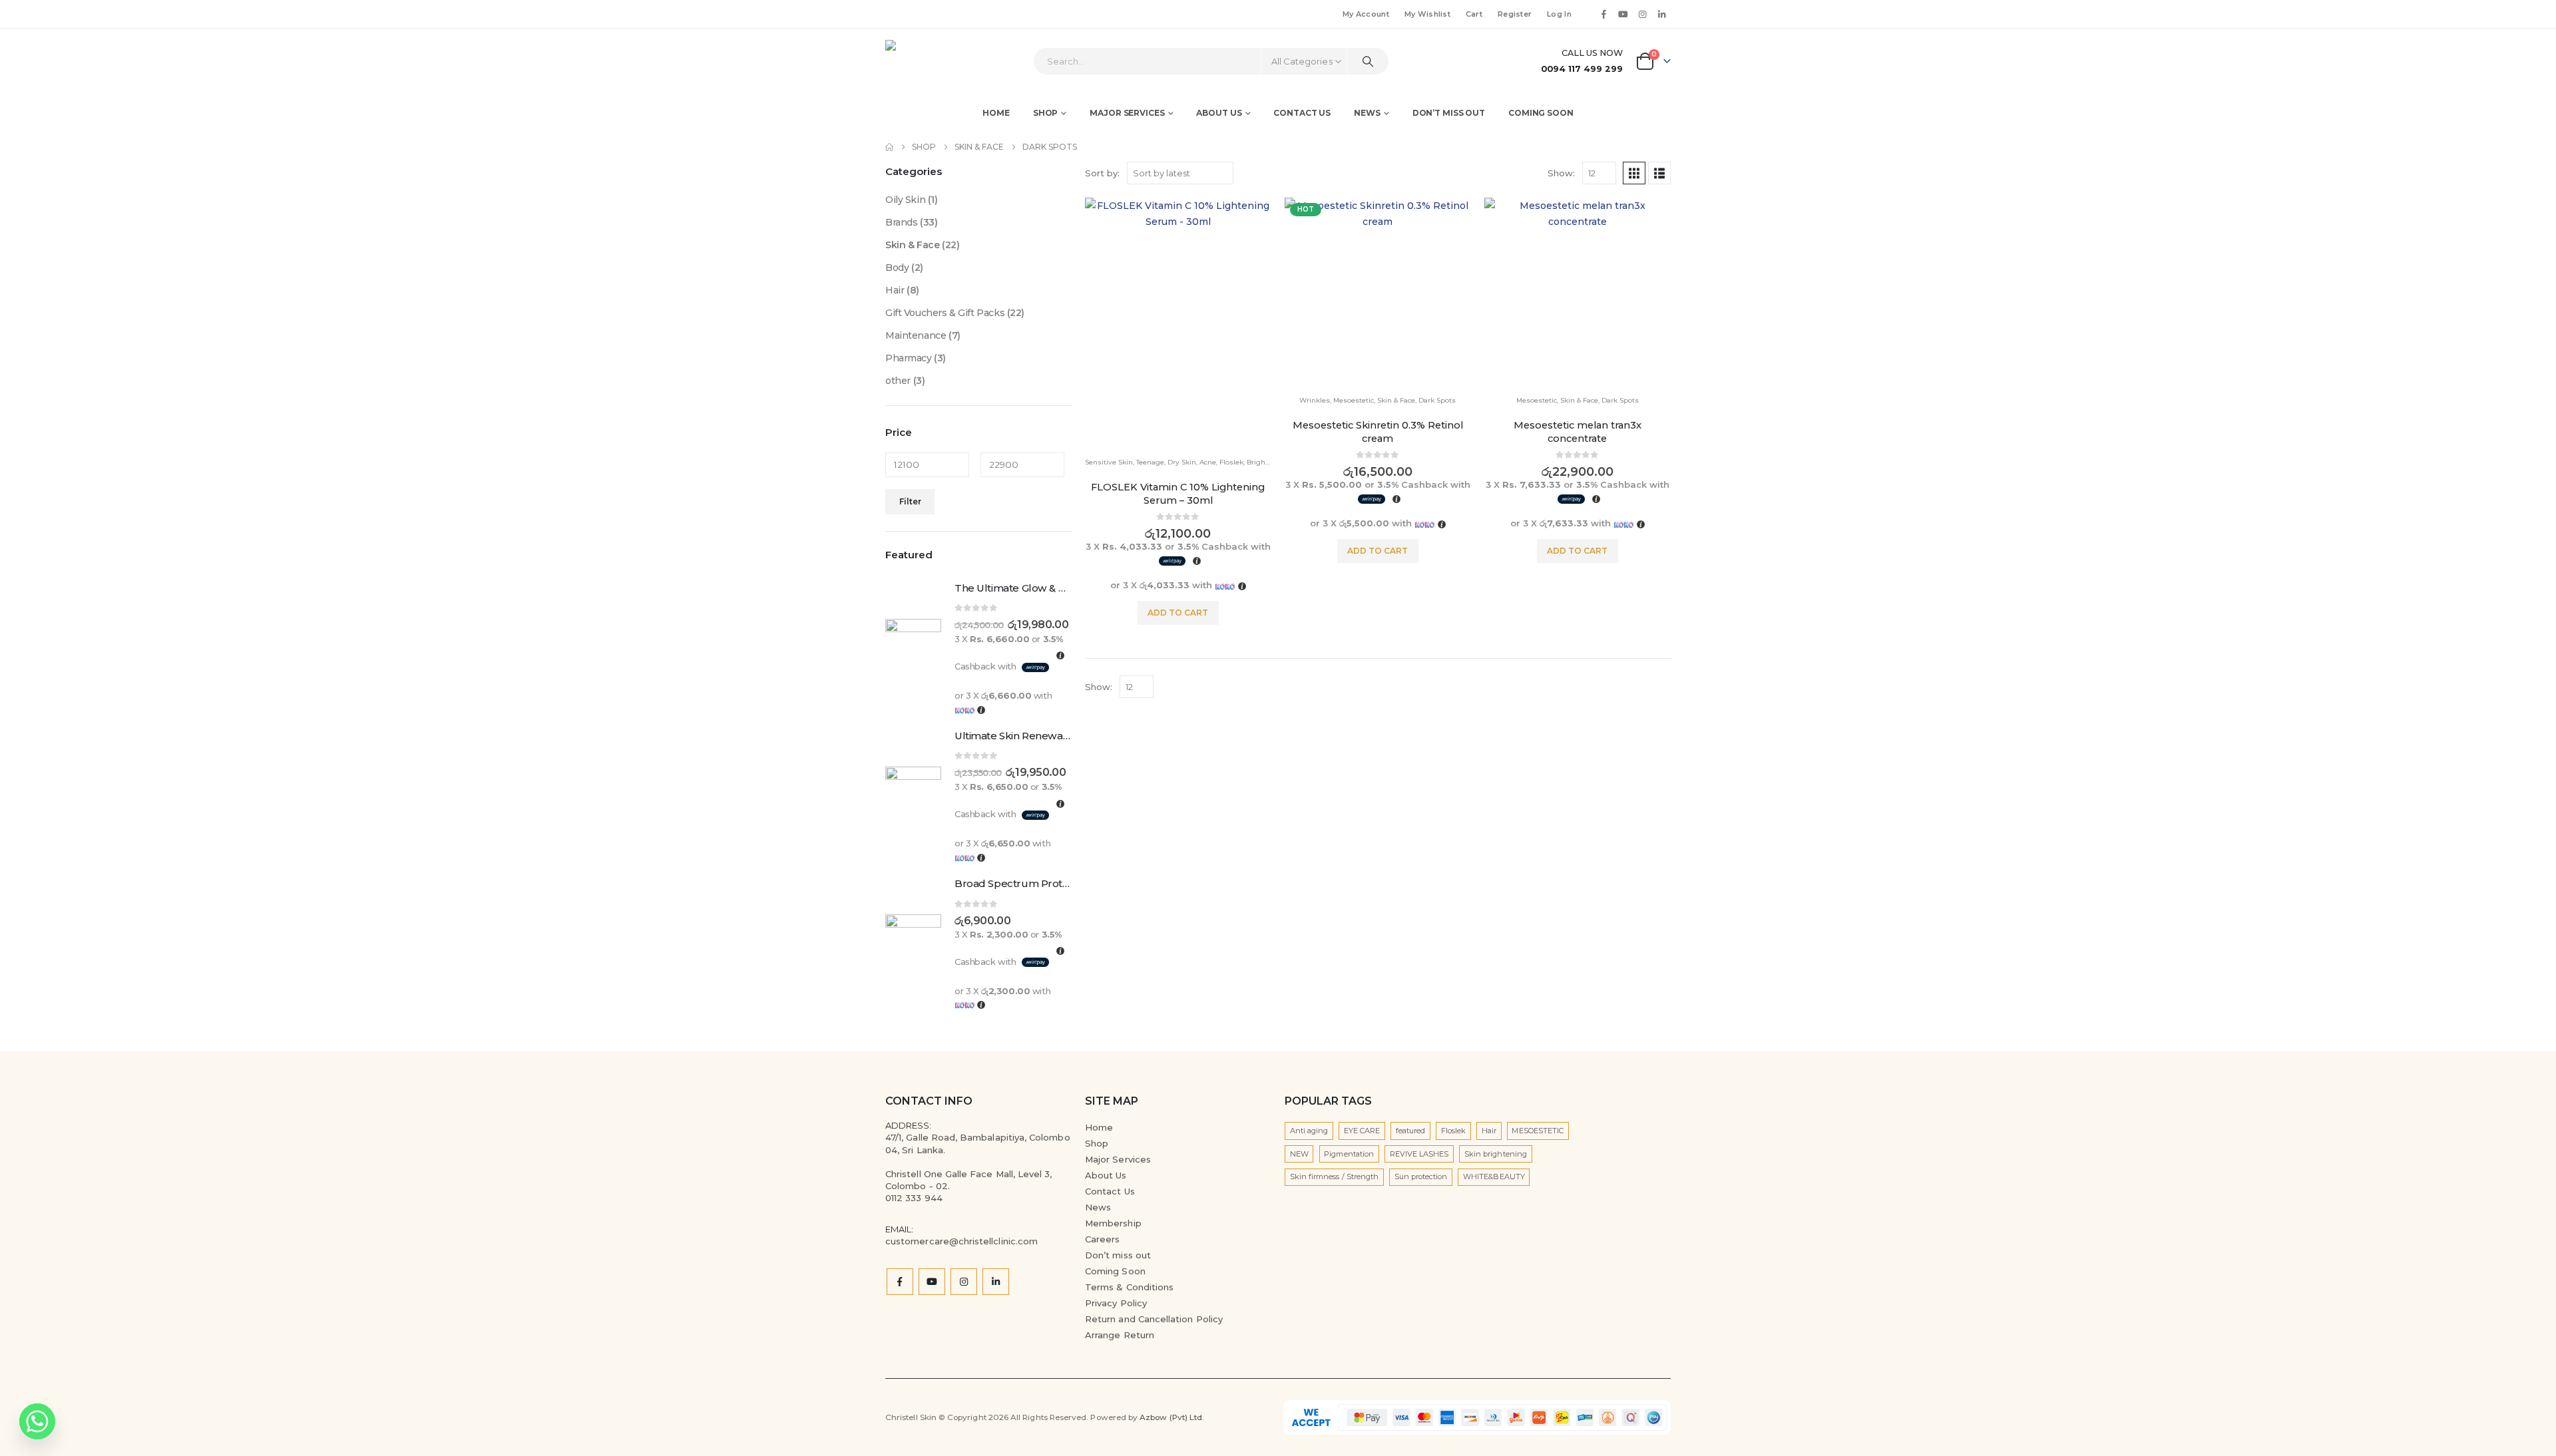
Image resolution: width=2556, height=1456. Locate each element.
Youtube (932, 1282)
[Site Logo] (922, 61)
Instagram (964, 1282)
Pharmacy (909, 358)
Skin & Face (1396, 400)
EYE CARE (1362, 1131)
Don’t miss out (1449, 113)
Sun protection (1421, 1177)
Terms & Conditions (1129, 1287)
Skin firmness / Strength (1335, 1177)
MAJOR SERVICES (1127, 113)
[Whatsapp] (37, 1421)
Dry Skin (1182, 462)
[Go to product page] (1178, 322)
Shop (1046, 113)
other (898, 381)
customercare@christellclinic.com (961, 1241)
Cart (1474, 14)
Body (897, 268)
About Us (1106, 1175)
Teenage (1150, 462)
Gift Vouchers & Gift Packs (945, 313)
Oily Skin (905, 200)
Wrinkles (1315, 400)
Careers (1102, 1239)
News (1367, 113)
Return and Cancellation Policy (1154, 1319)
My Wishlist (1427, 14)
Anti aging (1309, 1131)
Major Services (1118, 1159)
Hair (895, 290)
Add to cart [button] (1178, 613)
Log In (1559, 14)
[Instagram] (1643, 14)
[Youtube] (1623, 14)
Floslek (1231, 462)
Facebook (900, 1282)
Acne (1208, 462)
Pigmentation (1349, 1154)
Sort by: (1102, 173)
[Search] (1368, 61)
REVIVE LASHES (1419, 1154)
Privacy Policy (1116, 1303)
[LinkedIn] (1662, 14)
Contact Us (1302, 113)
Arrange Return (1120, 1335)
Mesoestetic (1354, 400)
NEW (1299, 1154)
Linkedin (996, 1282)
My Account (1366, 14)
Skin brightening (1496, 1154)
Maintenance (916, 335)
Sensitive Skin (1109, 462)
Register (1515, 14)
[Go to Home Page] (889, 147)
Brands (901, 222)
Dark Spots (1437, 400)
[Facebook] (1603, 14)
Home (996, 113)
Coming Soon (1541, 113)
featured (1411, 1131)
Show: (1561, 173)
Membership (1113, 1223)
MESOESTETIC (1538, 1131)
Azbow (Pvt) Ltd (1171, 1417)
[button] (1634, 173)
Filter (910, 501)
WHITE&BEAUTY (1494, 1177)
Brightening (1267, 462)
